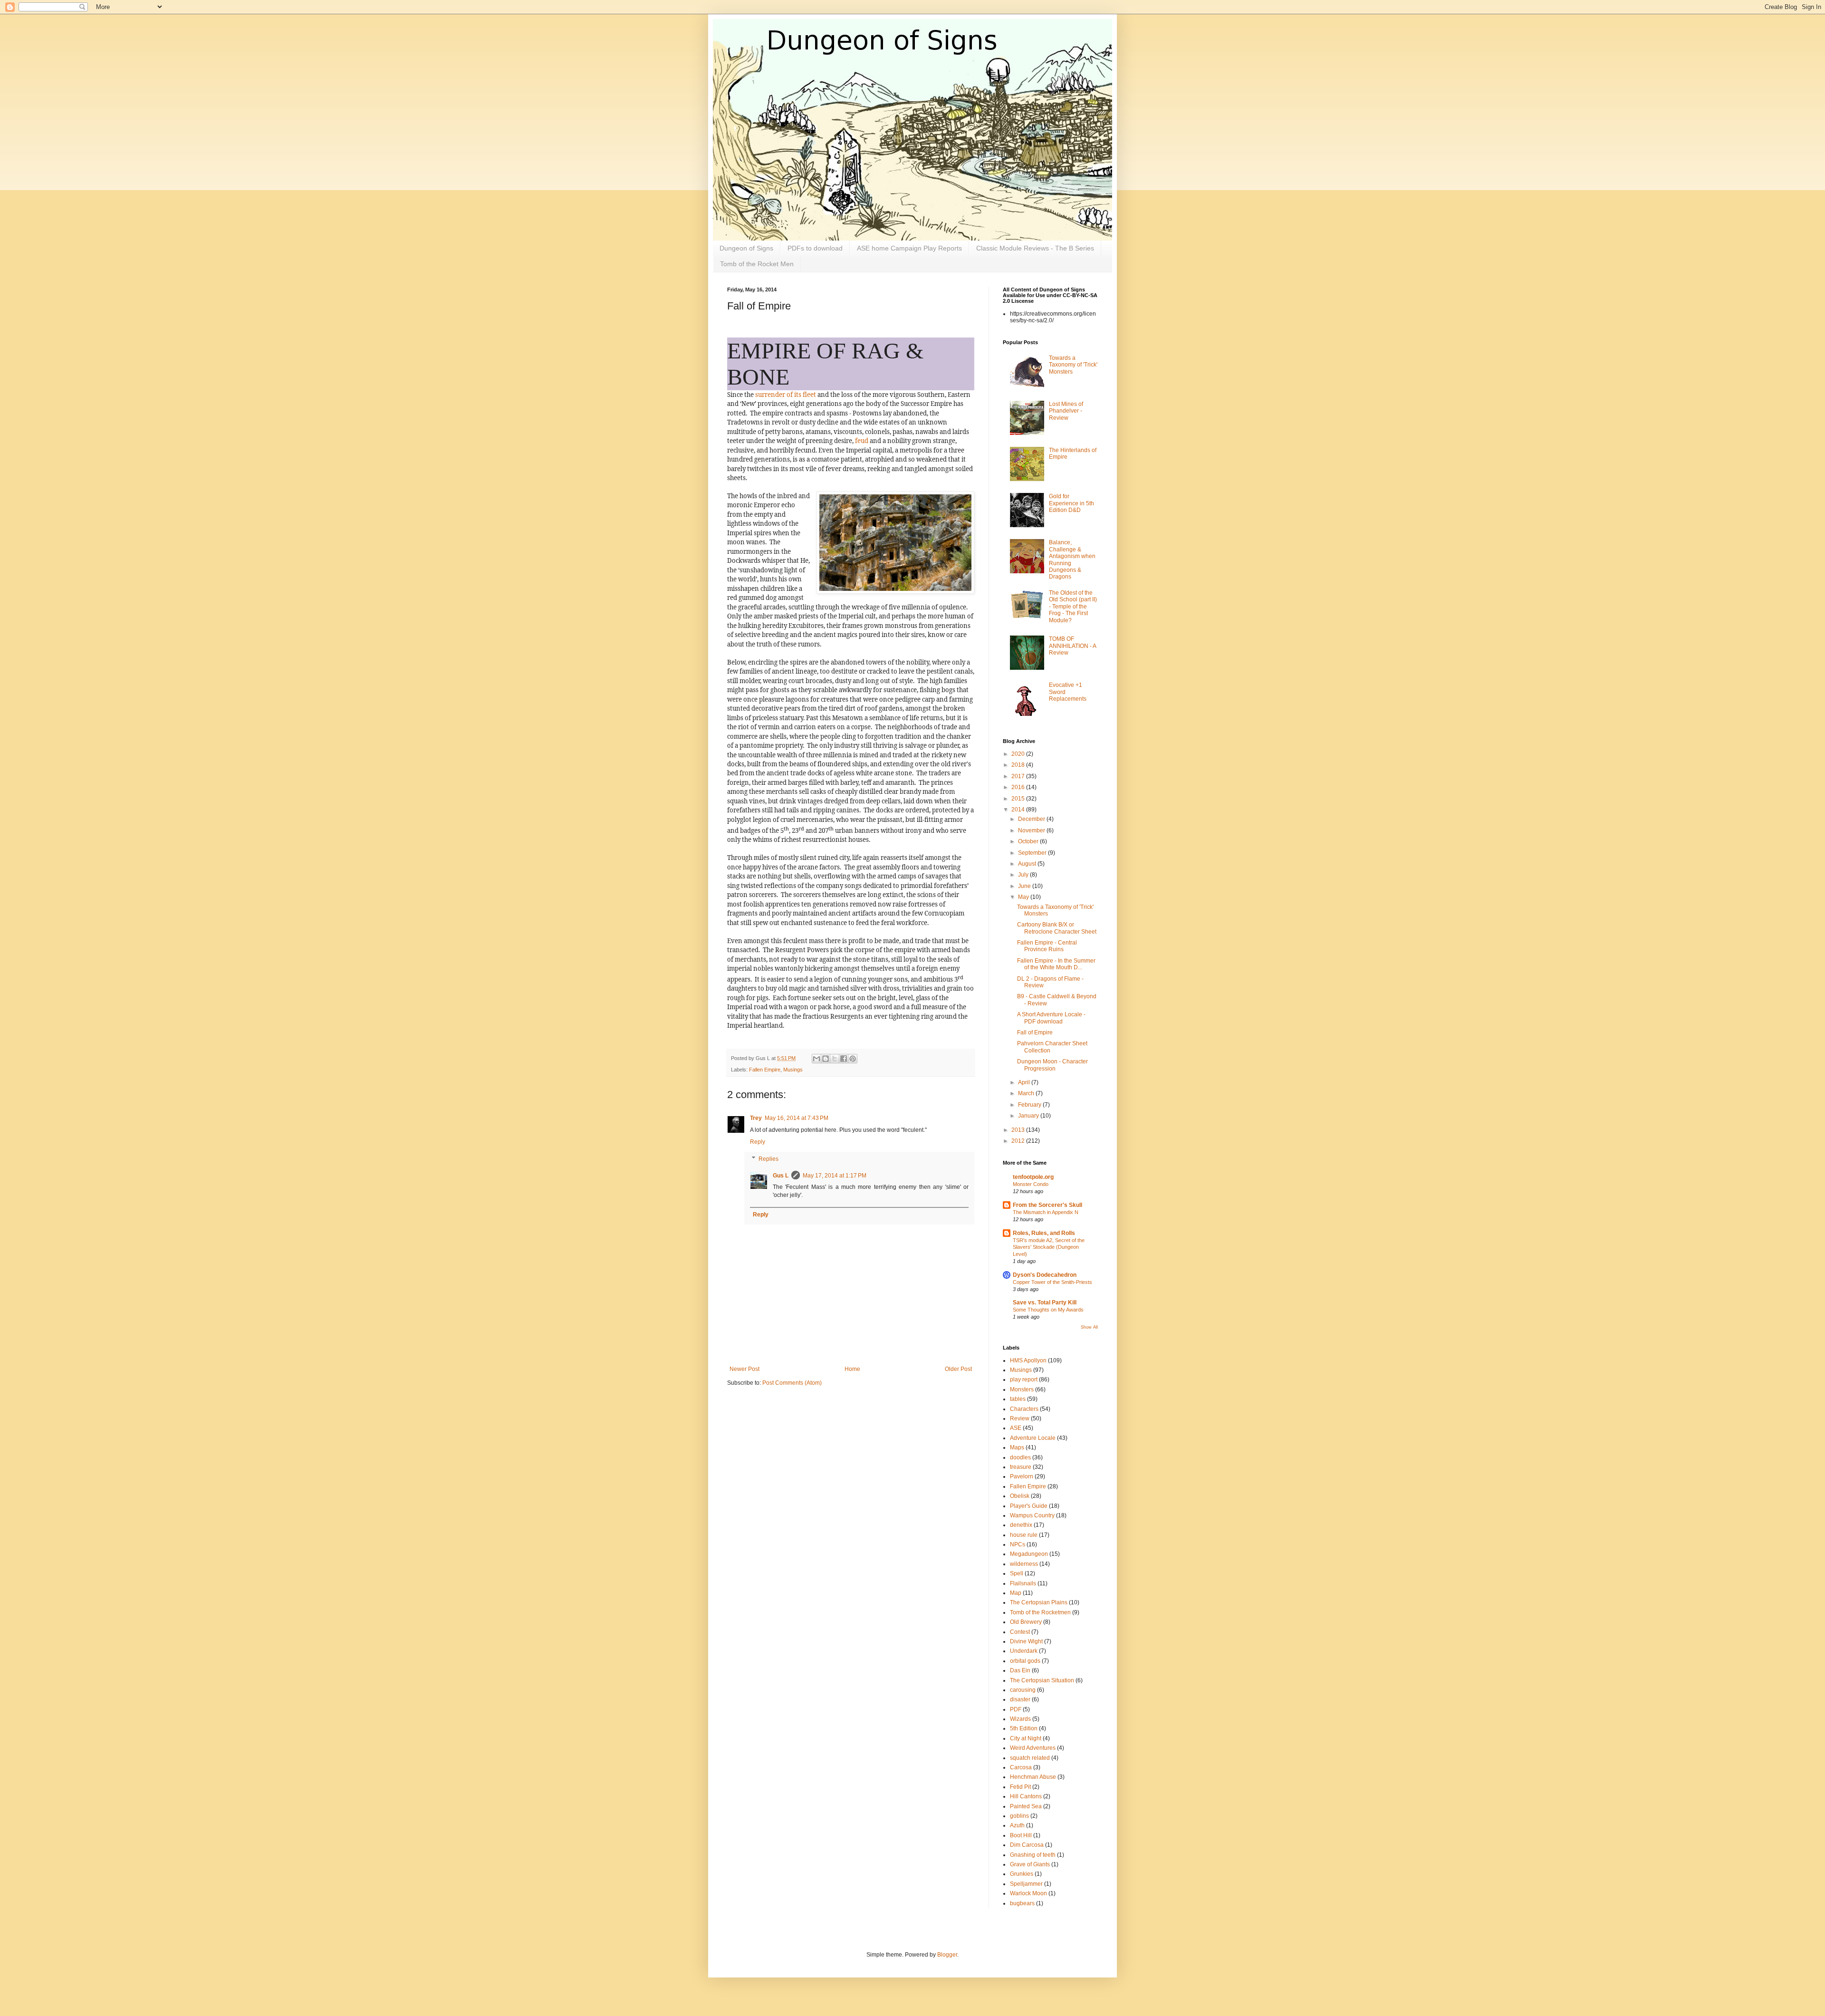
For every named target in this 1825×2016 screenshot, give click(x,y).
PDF (1016, 1709)
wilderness (1024, 1564)
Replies (768, 1159)
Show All (1089, 1327)
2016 (1019, 787)
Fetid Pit (1020, 1787)
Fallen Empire (765, 1070)
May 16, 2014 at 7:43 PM (797, 1118)
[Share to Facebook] (844, 1059)
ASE (1016, 1428)
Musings (793, 1070)
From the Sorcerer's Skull (1047, 1205)
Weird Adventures (1033, 1748)
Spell (1017, 1573)
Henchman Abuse (1033, 1777)
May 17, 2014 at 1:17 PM (835, 1176)
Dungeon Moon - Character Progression (1052, 1065)
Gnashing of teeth (1033, 1855)
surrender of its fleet (786, 395)
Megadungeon (1029, 1554)
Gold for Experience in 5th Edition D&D (1071, 503)
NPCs (1018, 1544)
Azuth (1017, 1825)
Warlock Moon (1028, 1893)
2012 (1019, 1141)
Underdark (1024, 1651)
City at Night (1026, 1738)
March (1027, 1093)
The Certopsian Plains (1039, 1602)
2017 (1019, 776)
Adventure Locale (1033, 1438)
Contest (1020, 1632)
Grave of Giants (1030, 1864)
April (1025, 1082)
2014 (1019, 810)
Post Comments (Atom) (792, 1383)
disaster (1020, 1699)
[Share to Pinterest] (853, 1059)
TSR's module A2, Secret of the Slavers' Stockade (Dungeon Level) (1049, 1247)
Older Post (958, 1369)
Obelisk (1020, 1496)
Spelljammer (1026, 1884)
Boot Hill (1021, 1835)
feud (862, 441)
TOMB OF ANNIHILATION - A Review (1072, 646)
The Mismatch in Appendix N (1046, 1212)
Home (852, 1369)
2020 (1019, 754)
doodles (1020, 1457)
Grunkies (1022, 1874)
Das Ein (1020, 1670)
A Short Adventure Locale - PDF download (1051, 1018)
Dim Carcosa (1027, 1845)
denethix (1021, 1525)
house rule (1024, 1535)
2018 (1019, 765)
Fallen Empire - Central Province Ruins (1047, 946)
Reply (758, 1142)
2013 (1019, 1130)
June (1025, 886)
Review (1020, 1418)
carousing (1023, 1690)
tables (1018, 1399)
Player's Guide (1029, 1506)
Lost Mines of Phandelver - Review (1066, 411)
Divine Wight (1026, 1641)
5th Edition (1024, 1728)
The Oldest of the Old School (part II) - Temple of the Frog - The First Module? (1073, 607)
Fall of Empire (1035, 1032)
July (1024, 875)
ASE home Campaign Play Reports (909, 248)
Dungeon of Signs (746, 248)
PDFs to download (815, 248)
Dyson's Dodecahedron (1045, 1275)
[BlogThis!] (826, 1059)
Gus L (781, 1176)
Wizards (1020, 1719)
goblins (1019, 1816)
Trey (756, 1118)
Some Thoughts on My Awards (1048, 1310)
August (1028, 864)
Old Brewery (1026, 1622)
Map (1016, 1593)
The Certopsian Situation (1042, 1680)
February (1030, 1105)
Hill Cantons (1026, 1796)
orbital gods (1025, 1661)
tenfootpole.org (1033, 1177)
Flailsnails (1023, 1583)
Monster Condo (1031, 1184)
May (1024, 897)
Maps (1017, 1447)
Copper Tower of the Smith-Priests (1052, 1282)
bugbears (1022, 1903)
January (1029, 1116)
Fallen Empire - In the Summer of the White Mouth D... (1056, 964)
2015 (1019, 799)
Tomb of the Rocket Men (757, 264)
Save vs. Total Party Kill (1045, 1302)
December (1032, 819)
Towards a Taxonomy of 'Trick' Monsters (1073, 365)
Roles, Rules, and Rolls (1044, 1233)
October (1029, 841)
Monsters (1022, 1389)
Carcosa (1021, 1767)
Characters (1024, 1409)
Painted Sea (1026, 1806)
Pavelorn (1022, 1476)
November (1032, 830)
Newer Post (744, 1369)
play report (1024, 1379)
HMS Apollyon (1028, 1360)
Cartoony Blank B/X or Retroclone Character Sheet (1057, 928)
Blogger (947, 1955)
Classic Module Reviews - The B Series (1035, 248)
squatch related (1030, 1758)
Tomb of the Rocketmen (1040, 1612)
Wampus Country (1032, 1515)
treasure (1021, 1467)
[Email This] (816, 1059)
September (1033, 853)
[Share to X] (835, 1059)
